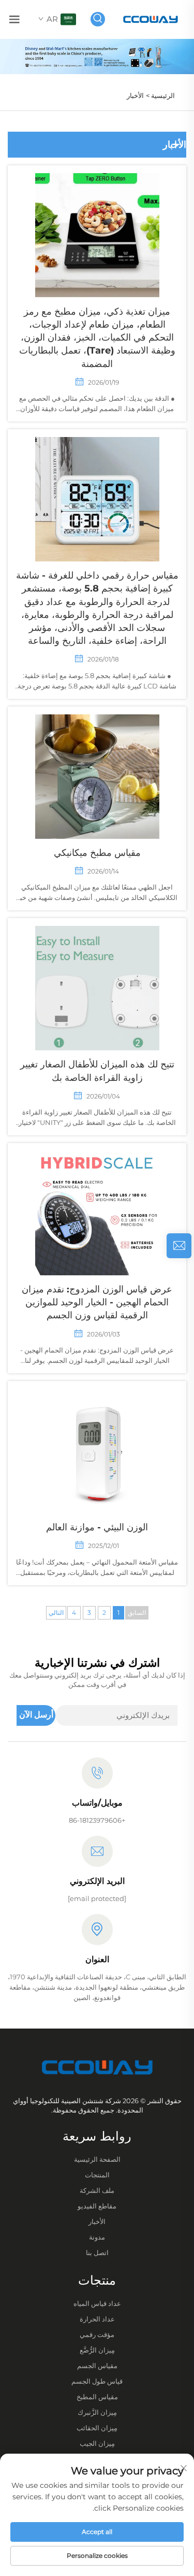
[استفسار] (179, 1246)
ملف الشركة (97, 2190)
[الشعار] (151, 18)
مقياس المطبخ (97, 2397)
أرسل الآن (36, 1715)
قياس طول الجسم (97, 2381)
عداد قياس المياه (97, 2303)
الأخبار (135, 95)
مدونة (97, 2237)
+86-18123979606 (97, 1820)
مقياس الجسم (97, 2366)
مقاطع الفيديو (97, 2206)
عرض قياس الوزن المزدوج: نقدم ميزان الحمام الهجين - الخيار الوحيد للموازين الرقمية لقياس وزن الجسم (97, 1302)
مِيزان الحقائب (97, 2428)
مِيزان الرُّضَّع (97, 2350)
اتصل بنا (97, 2253)
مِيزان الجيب (97, 2443)
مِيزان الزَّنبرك (97, 2412)
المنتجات (97, 2175)
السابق (137, 1613)
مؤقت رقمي (97, 2334)
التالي (56, 1613)
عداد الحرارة (97, 2319)
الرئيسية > (160, 95)
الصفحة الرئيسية (97, 2159)
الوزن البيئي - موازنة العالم (97, 1527)
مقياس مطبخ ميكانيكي (97, 853)
